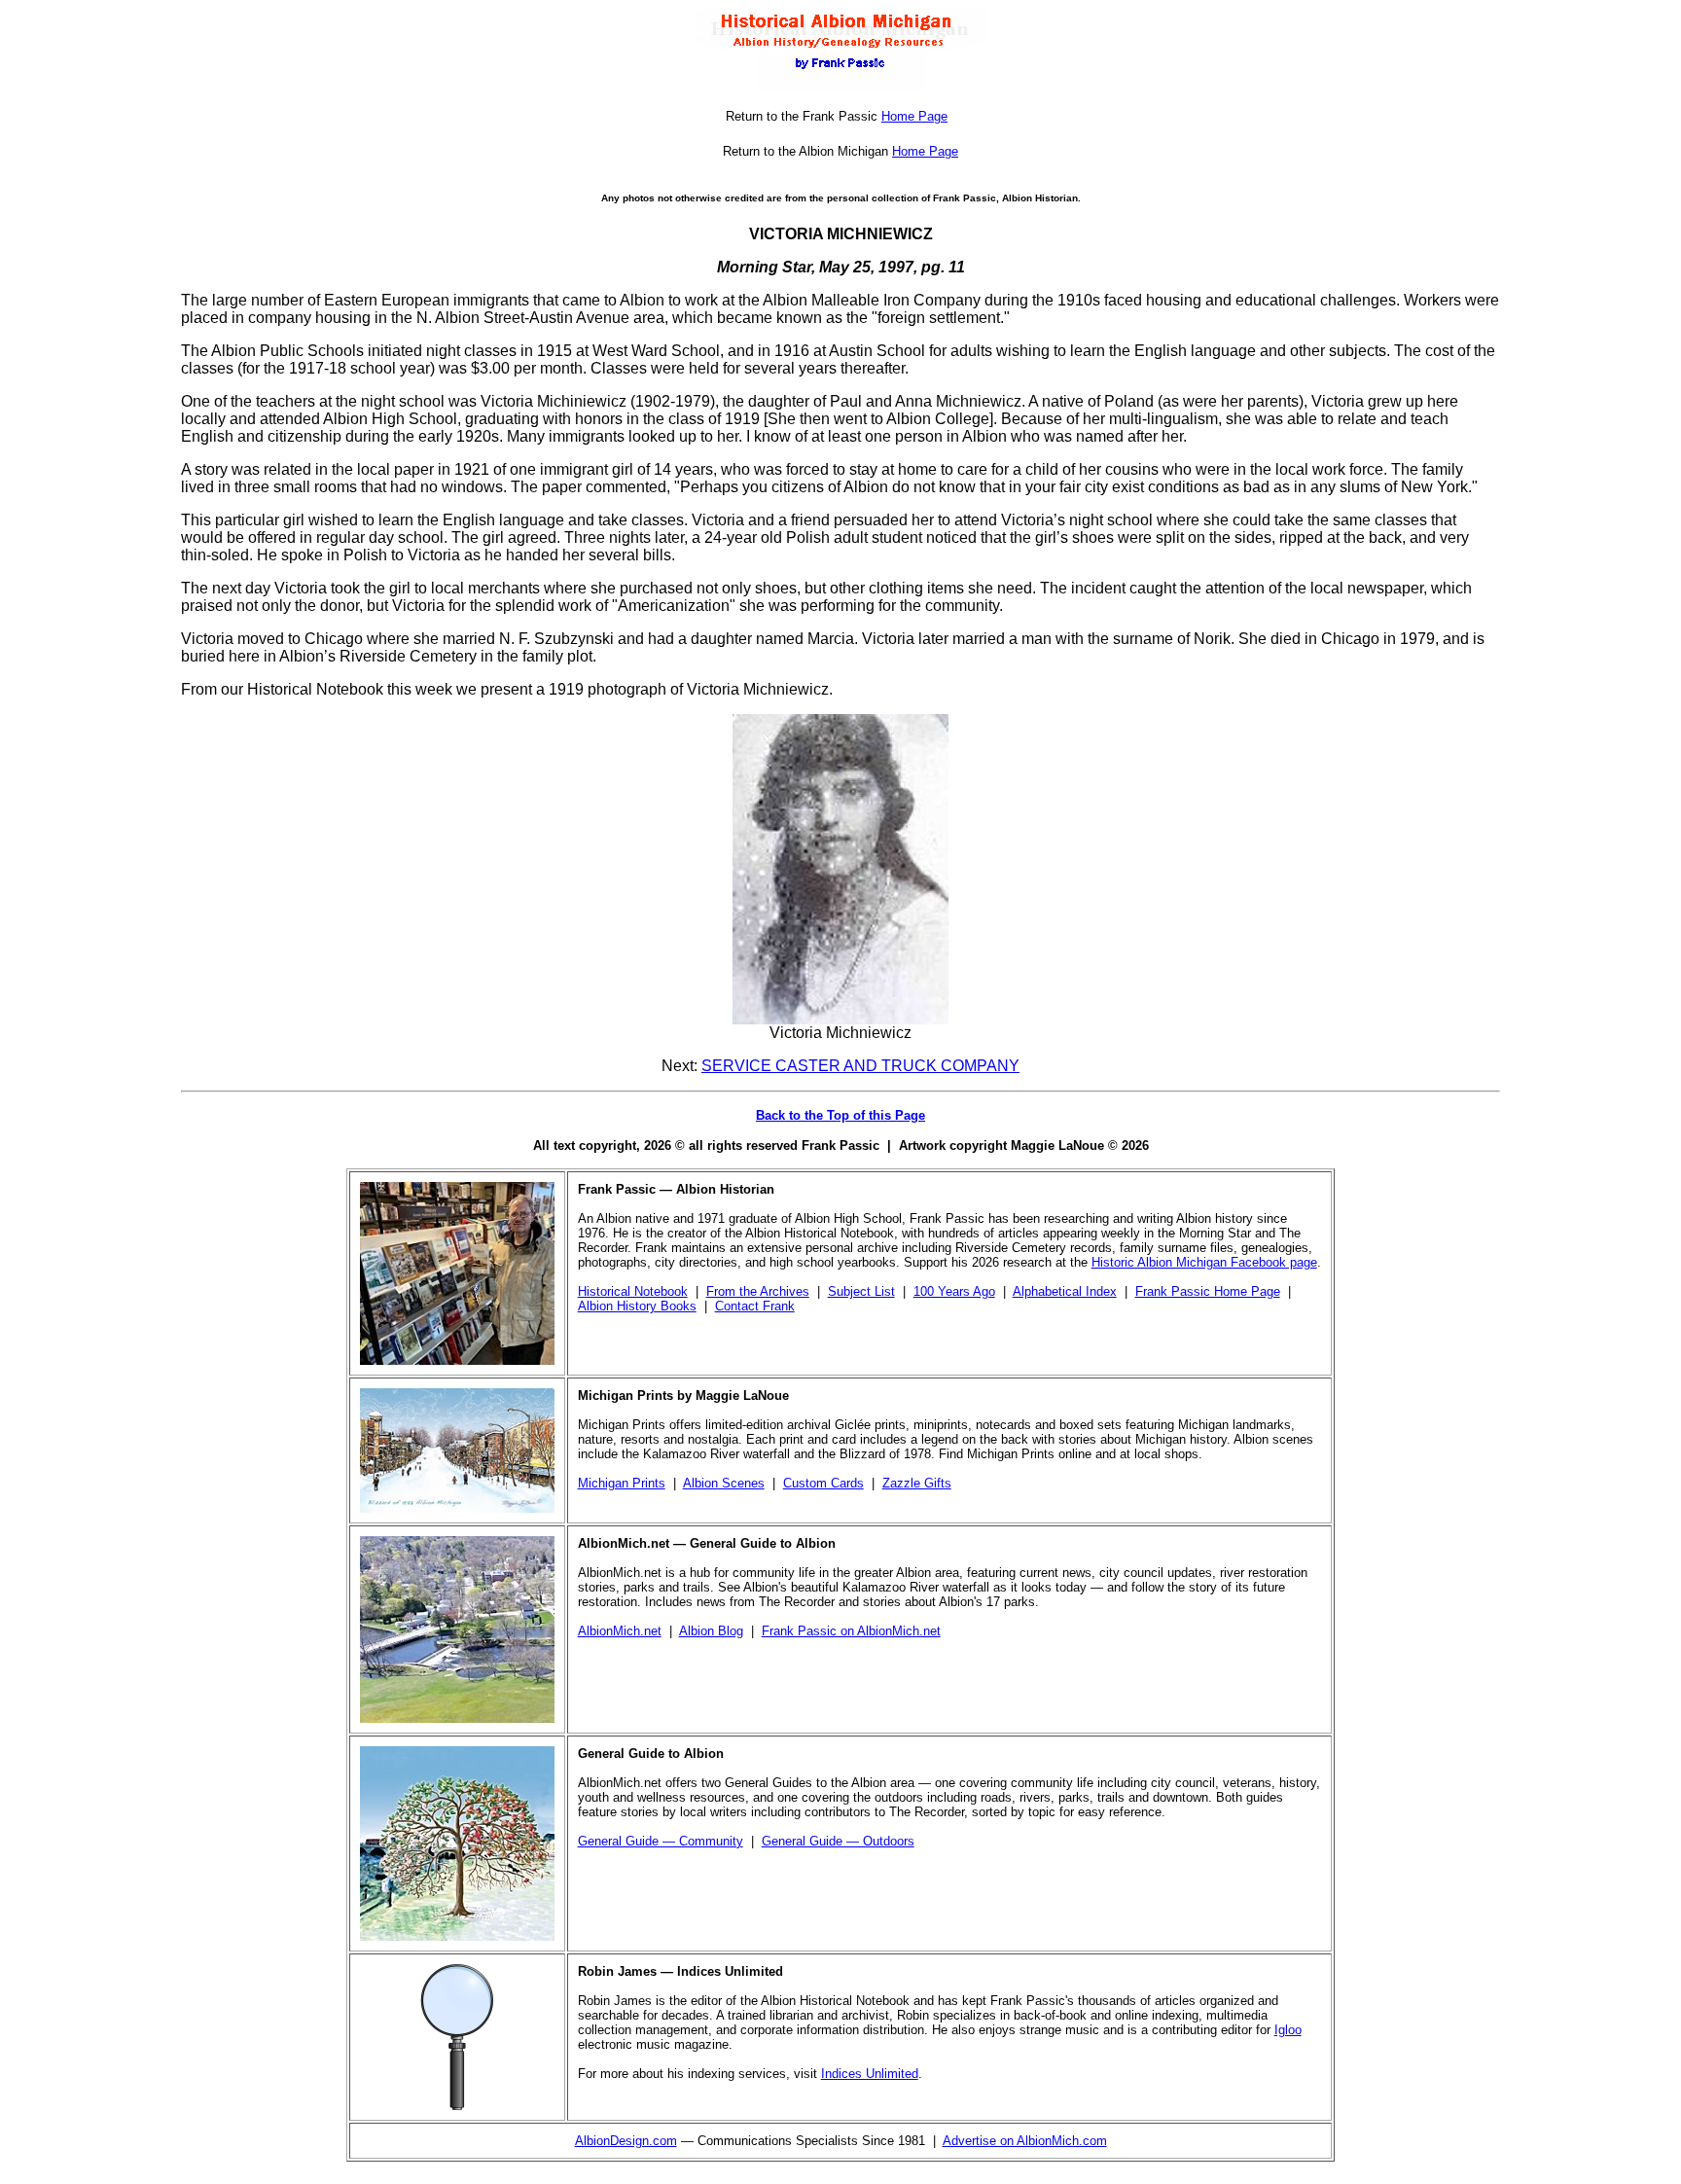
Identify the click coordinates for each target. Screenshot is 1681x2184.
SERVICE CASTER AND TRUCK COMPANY (860, 1066)
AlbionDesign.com (626, 2141)
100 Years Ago (954, 1291)
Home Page (914, 116)
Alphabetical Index (1065, 1291)
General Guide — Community (661, 1841)
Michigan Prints (622, 1483)
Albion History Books (637, 1306)
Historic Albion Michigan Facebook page (1204, 1262)
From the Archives (758, 1291)
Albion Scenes (724, 1483)
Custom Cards (823, 1483)
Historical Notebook (633, 1291)
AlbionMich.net (620, 1631)
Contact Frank (755, 1306)
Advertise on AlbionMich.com (1025, 2141)
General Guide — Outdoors (838, 1841)
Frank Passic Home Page (1208, 1291)
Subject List (861, 1291)
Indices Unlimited (870, 2074)
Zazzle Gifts (917, 1483)
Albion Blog (711, 1631)
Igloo (1288, 2030)
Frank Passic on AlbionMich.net (851, 1631)
